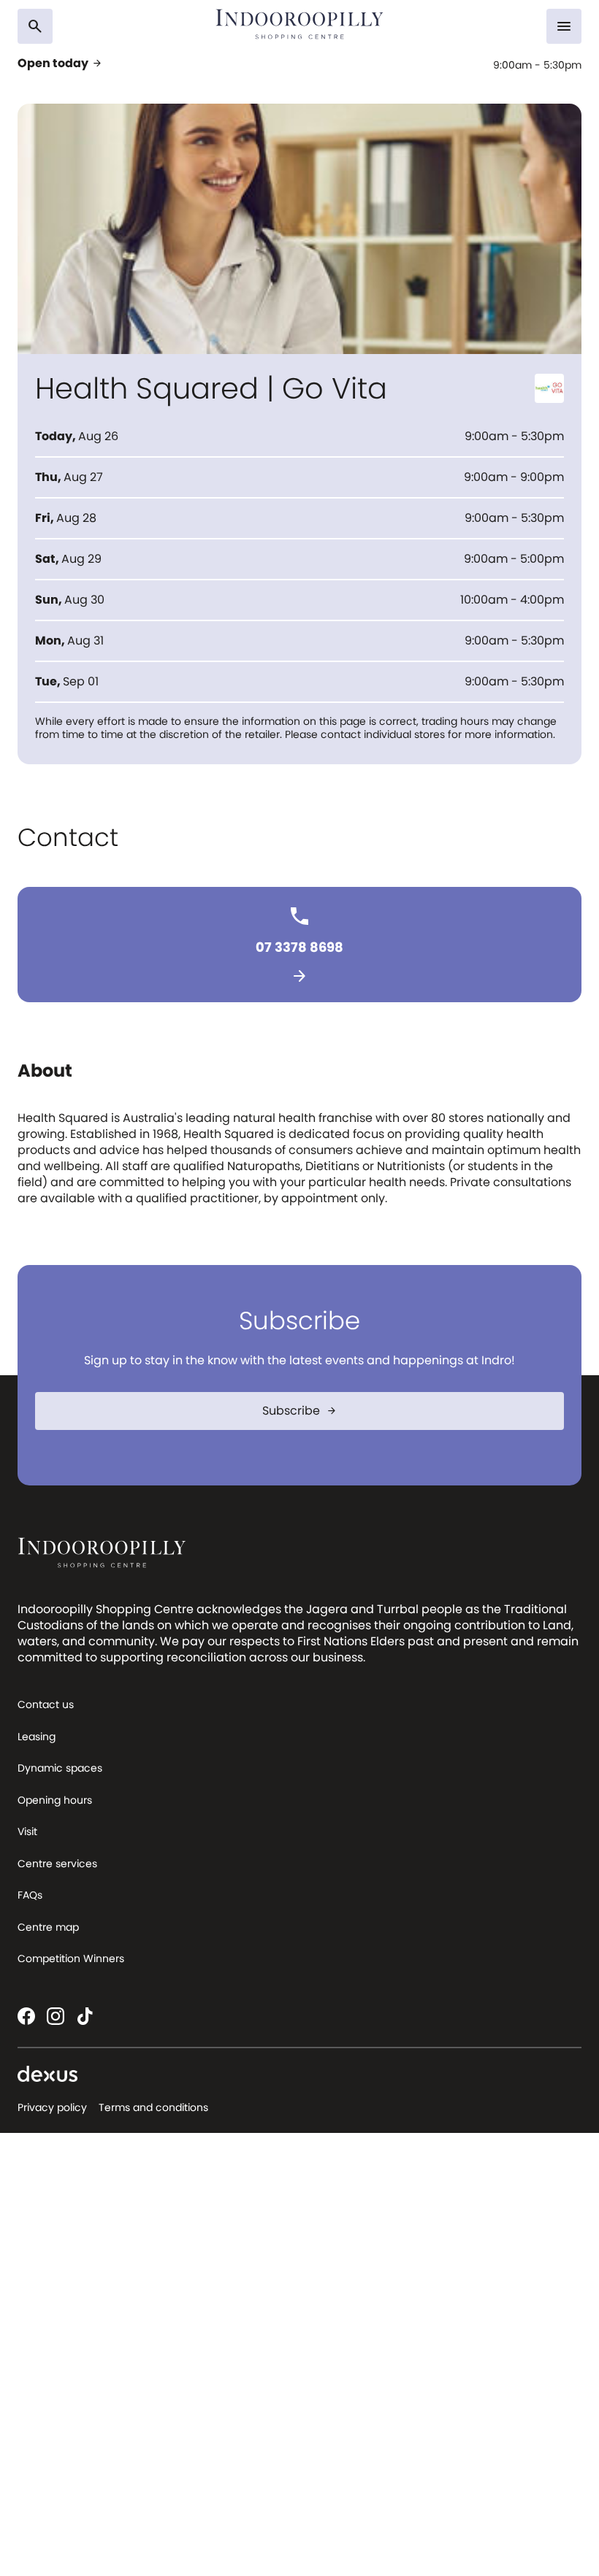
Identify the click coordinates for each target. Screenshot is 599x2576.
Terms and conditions (153, 2107)
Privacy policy (52, 2107)
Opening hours (55, 1800)
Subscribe (300, 1411)
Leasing (37, 1737)
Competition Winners (71, 1958)
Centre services (57, 1864)
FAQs (30, 1895)
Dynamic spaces (60, 1768)
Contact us (46, 1704)
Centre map (48, 1927)
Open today (60, 64)
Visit (27, 1831)
